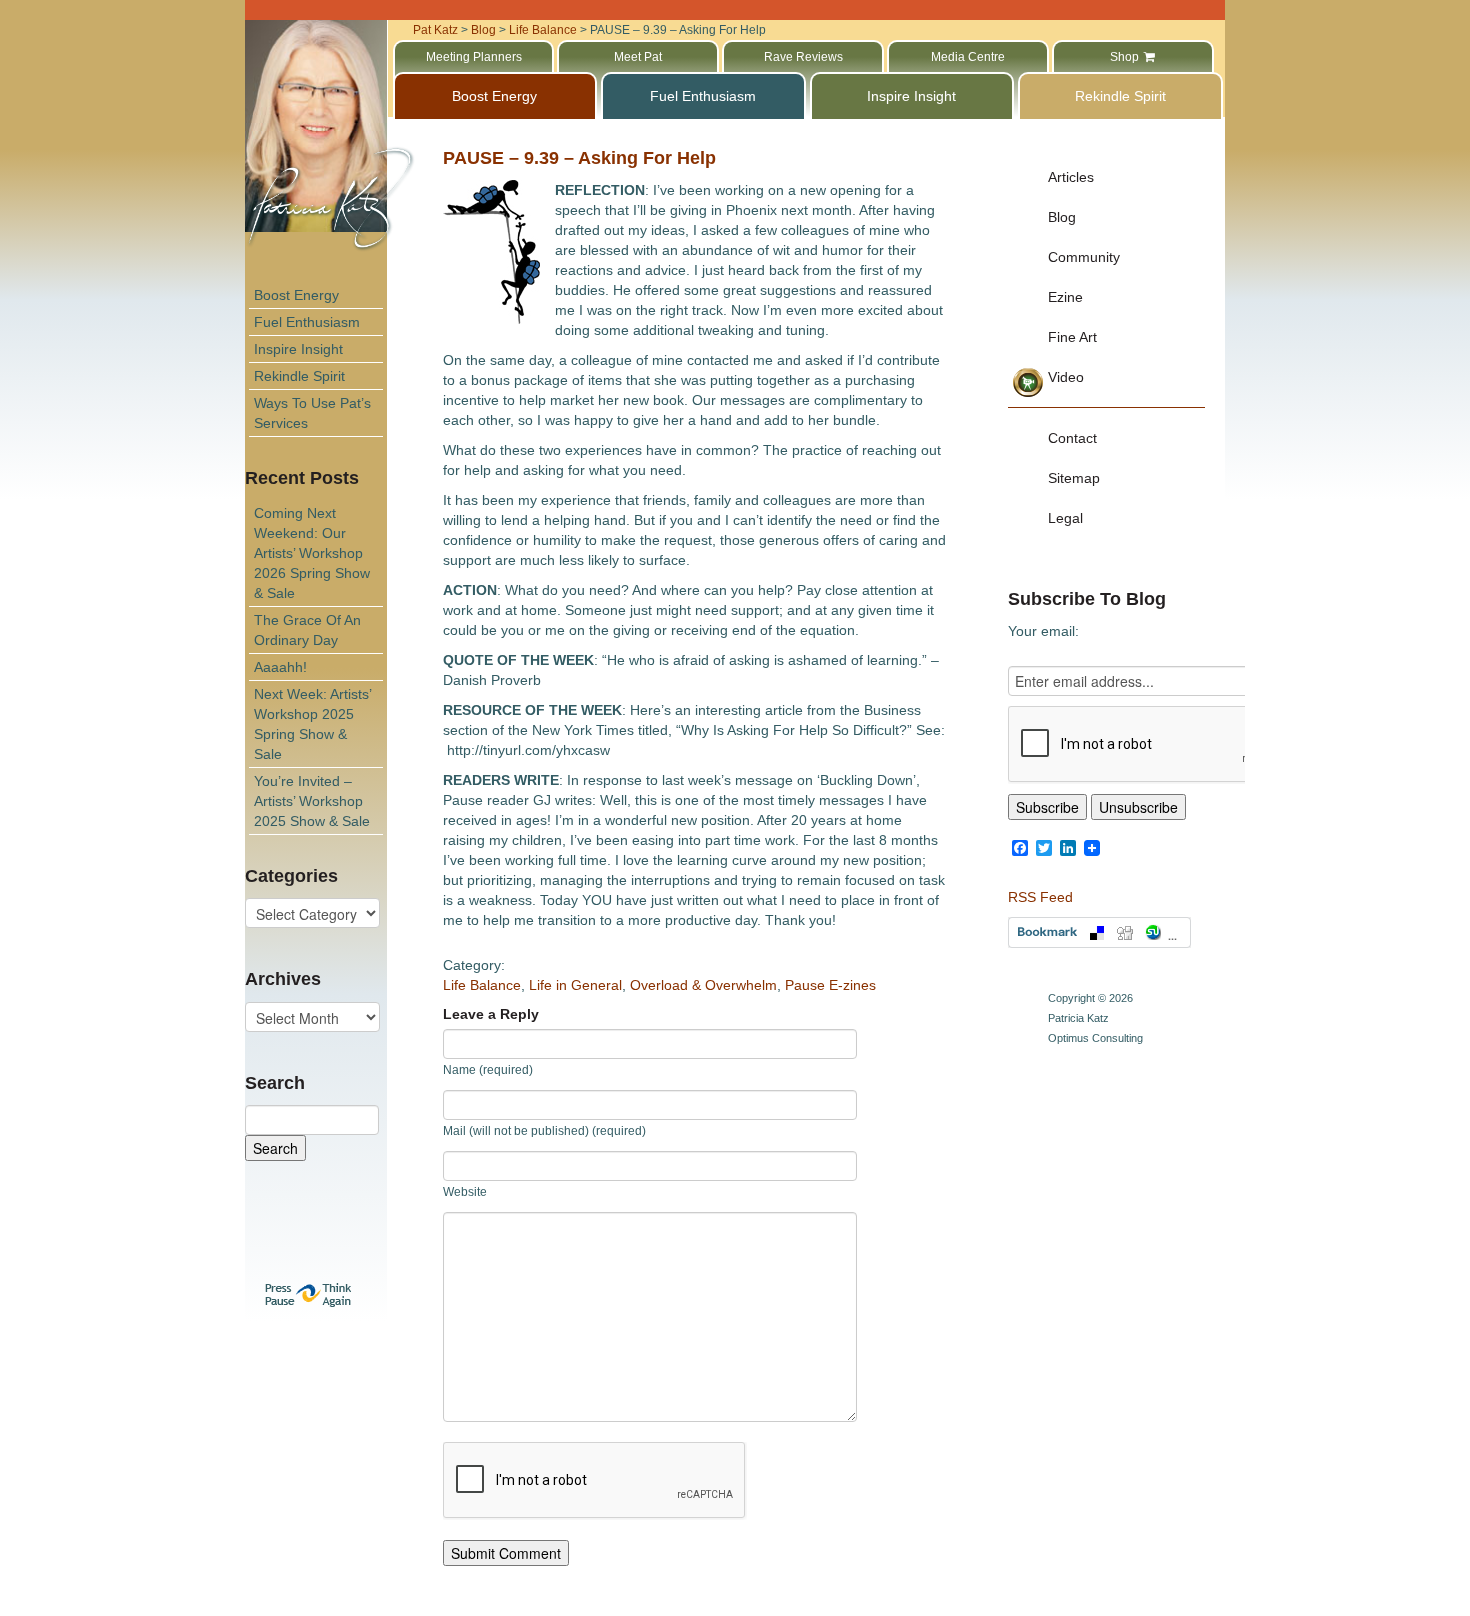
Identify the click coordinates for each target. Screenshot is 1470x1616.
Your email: (1043, 631)
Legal (1065, 518)
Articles (1071, 177)
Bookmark (1099, 932)
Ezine (1065, 297)
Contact (1072, 438)
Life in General (575, 985)
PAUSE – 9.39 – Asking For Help (579, 158)
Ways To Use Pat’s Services (312, 413)
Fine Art (1072, 337)
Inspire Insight (298, 349)
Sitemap (1074, 478)
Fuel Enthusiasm (307, 322)
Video (1066, 377)
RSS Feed (1040, 897)
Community (1084, 257)
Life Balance (482, 985)
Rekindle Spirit (299, 376)
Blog (1062, 217)
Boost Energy (296, 295)
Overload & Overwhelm (703, 985)
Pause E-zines (830, 985)
